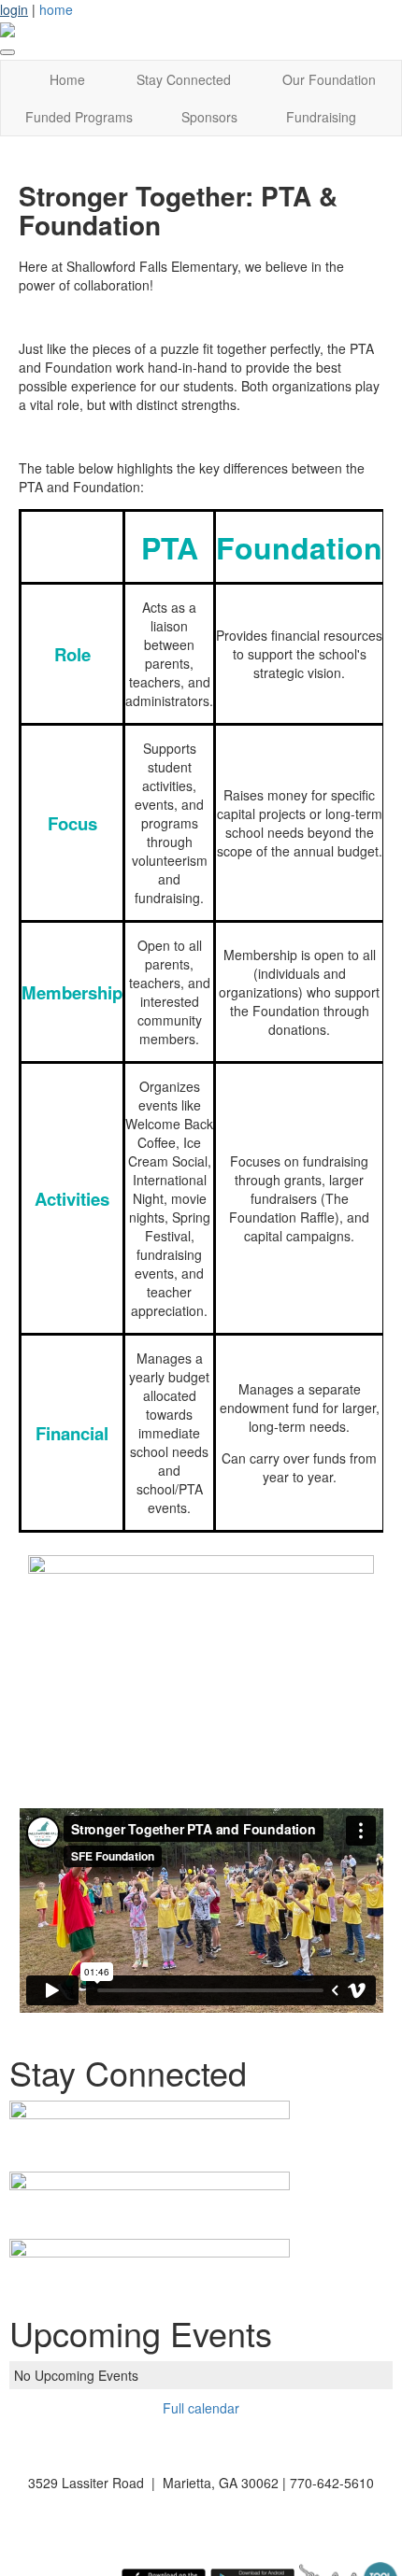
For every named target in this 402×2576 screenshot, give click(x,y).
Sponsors (209, 117)
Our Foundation (329, 79)
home (56, 9)
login (14, 9)
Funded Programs (79, 117)
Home (67, 79)
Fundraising (321, 117)
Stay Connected (184, 79)
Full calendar (201, 2408)
